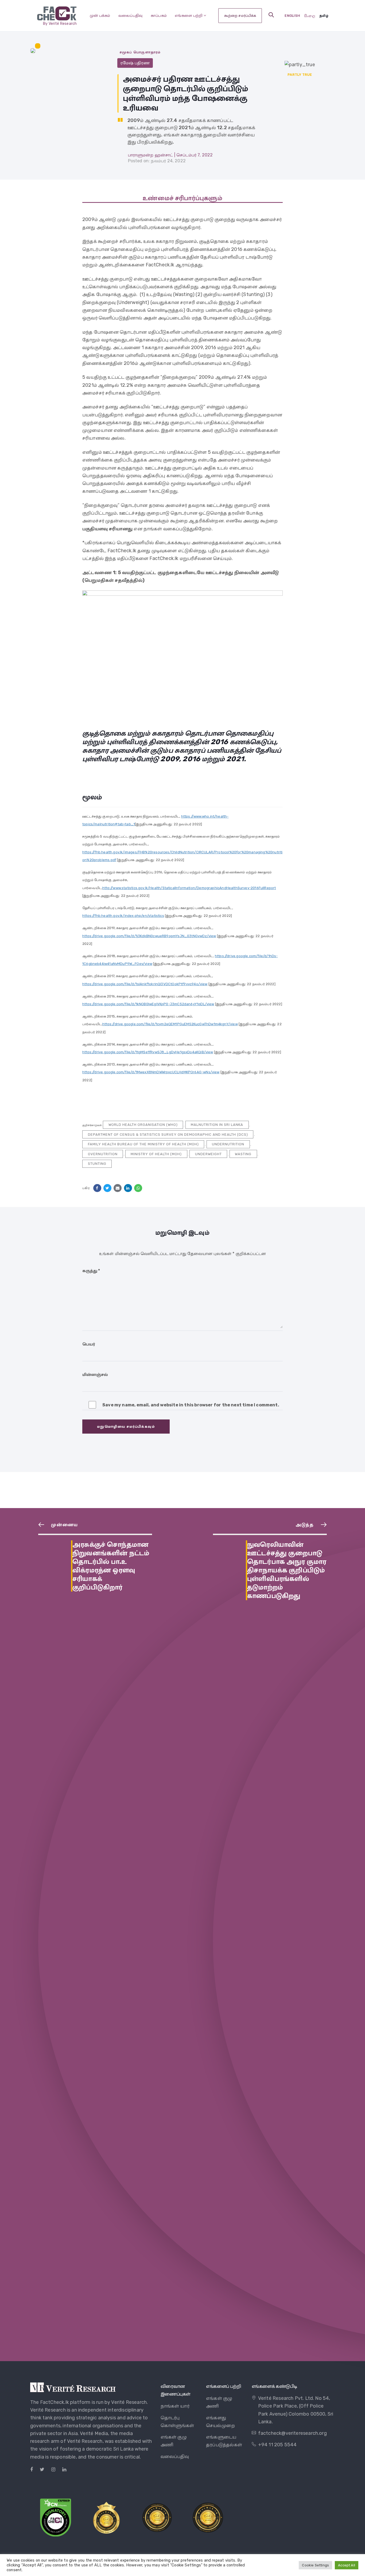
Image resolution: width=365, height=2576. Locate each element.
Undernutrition (228, 1144)
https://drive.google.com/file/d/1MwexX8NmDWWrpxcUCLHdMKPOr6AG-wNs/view (151, 1072)
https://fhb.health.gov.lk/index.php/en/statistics (123, 916)
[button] (271, 15)
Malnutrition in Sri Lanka (217, 1125)
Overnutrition (103, 1154)
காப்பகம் (159, 15)
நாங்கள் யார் (175, 2406)
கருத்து (91, 1271)
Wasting (243, 1154)
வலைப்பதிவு (131, 15)
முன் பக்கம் (100, 15)
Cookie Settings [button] (315, 2565)
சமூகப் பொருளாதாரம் (140, 52)
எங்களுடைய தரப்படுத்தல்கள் (224, 2441)
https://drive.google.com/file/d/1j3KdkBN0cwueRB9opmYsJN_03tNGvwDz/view (149, 936)
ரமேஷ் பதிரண (135, 63)
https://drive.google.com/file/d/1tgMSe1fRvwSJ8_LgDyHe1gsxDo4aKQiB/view (148, 1052)
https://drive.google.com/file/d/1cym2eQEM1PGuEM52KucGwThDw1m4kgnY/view (170, 1024)
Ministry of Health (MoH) (156, 1154)
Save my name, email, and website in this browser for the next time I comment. (191, 1405)
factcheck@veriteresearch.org (292, 2433)
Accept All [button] (347, 2565)
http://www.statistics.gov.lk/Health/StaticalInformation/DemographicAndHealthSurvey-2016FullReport (189, 888)
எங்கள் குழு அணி (174, 2441)
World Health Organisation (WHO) (143, 1125)
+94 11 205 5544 (277, 2445)
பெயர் (89, 1344)
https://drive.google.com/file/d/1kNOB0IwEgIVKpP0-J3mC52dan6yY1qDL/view (148, 1004)
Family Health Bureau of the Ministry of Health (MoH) (143, 1144)
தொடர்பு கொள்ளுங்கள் (177, 2422)
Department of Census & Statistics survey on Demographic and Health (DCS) (168, 1135)
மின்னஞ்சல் (95, 1374)
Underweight (208, 1154)
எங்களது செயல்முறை (220, 2422)
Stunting (97, 1164)
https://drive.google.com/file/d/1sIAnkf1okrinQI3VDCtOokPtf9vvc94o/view (145, 984)
